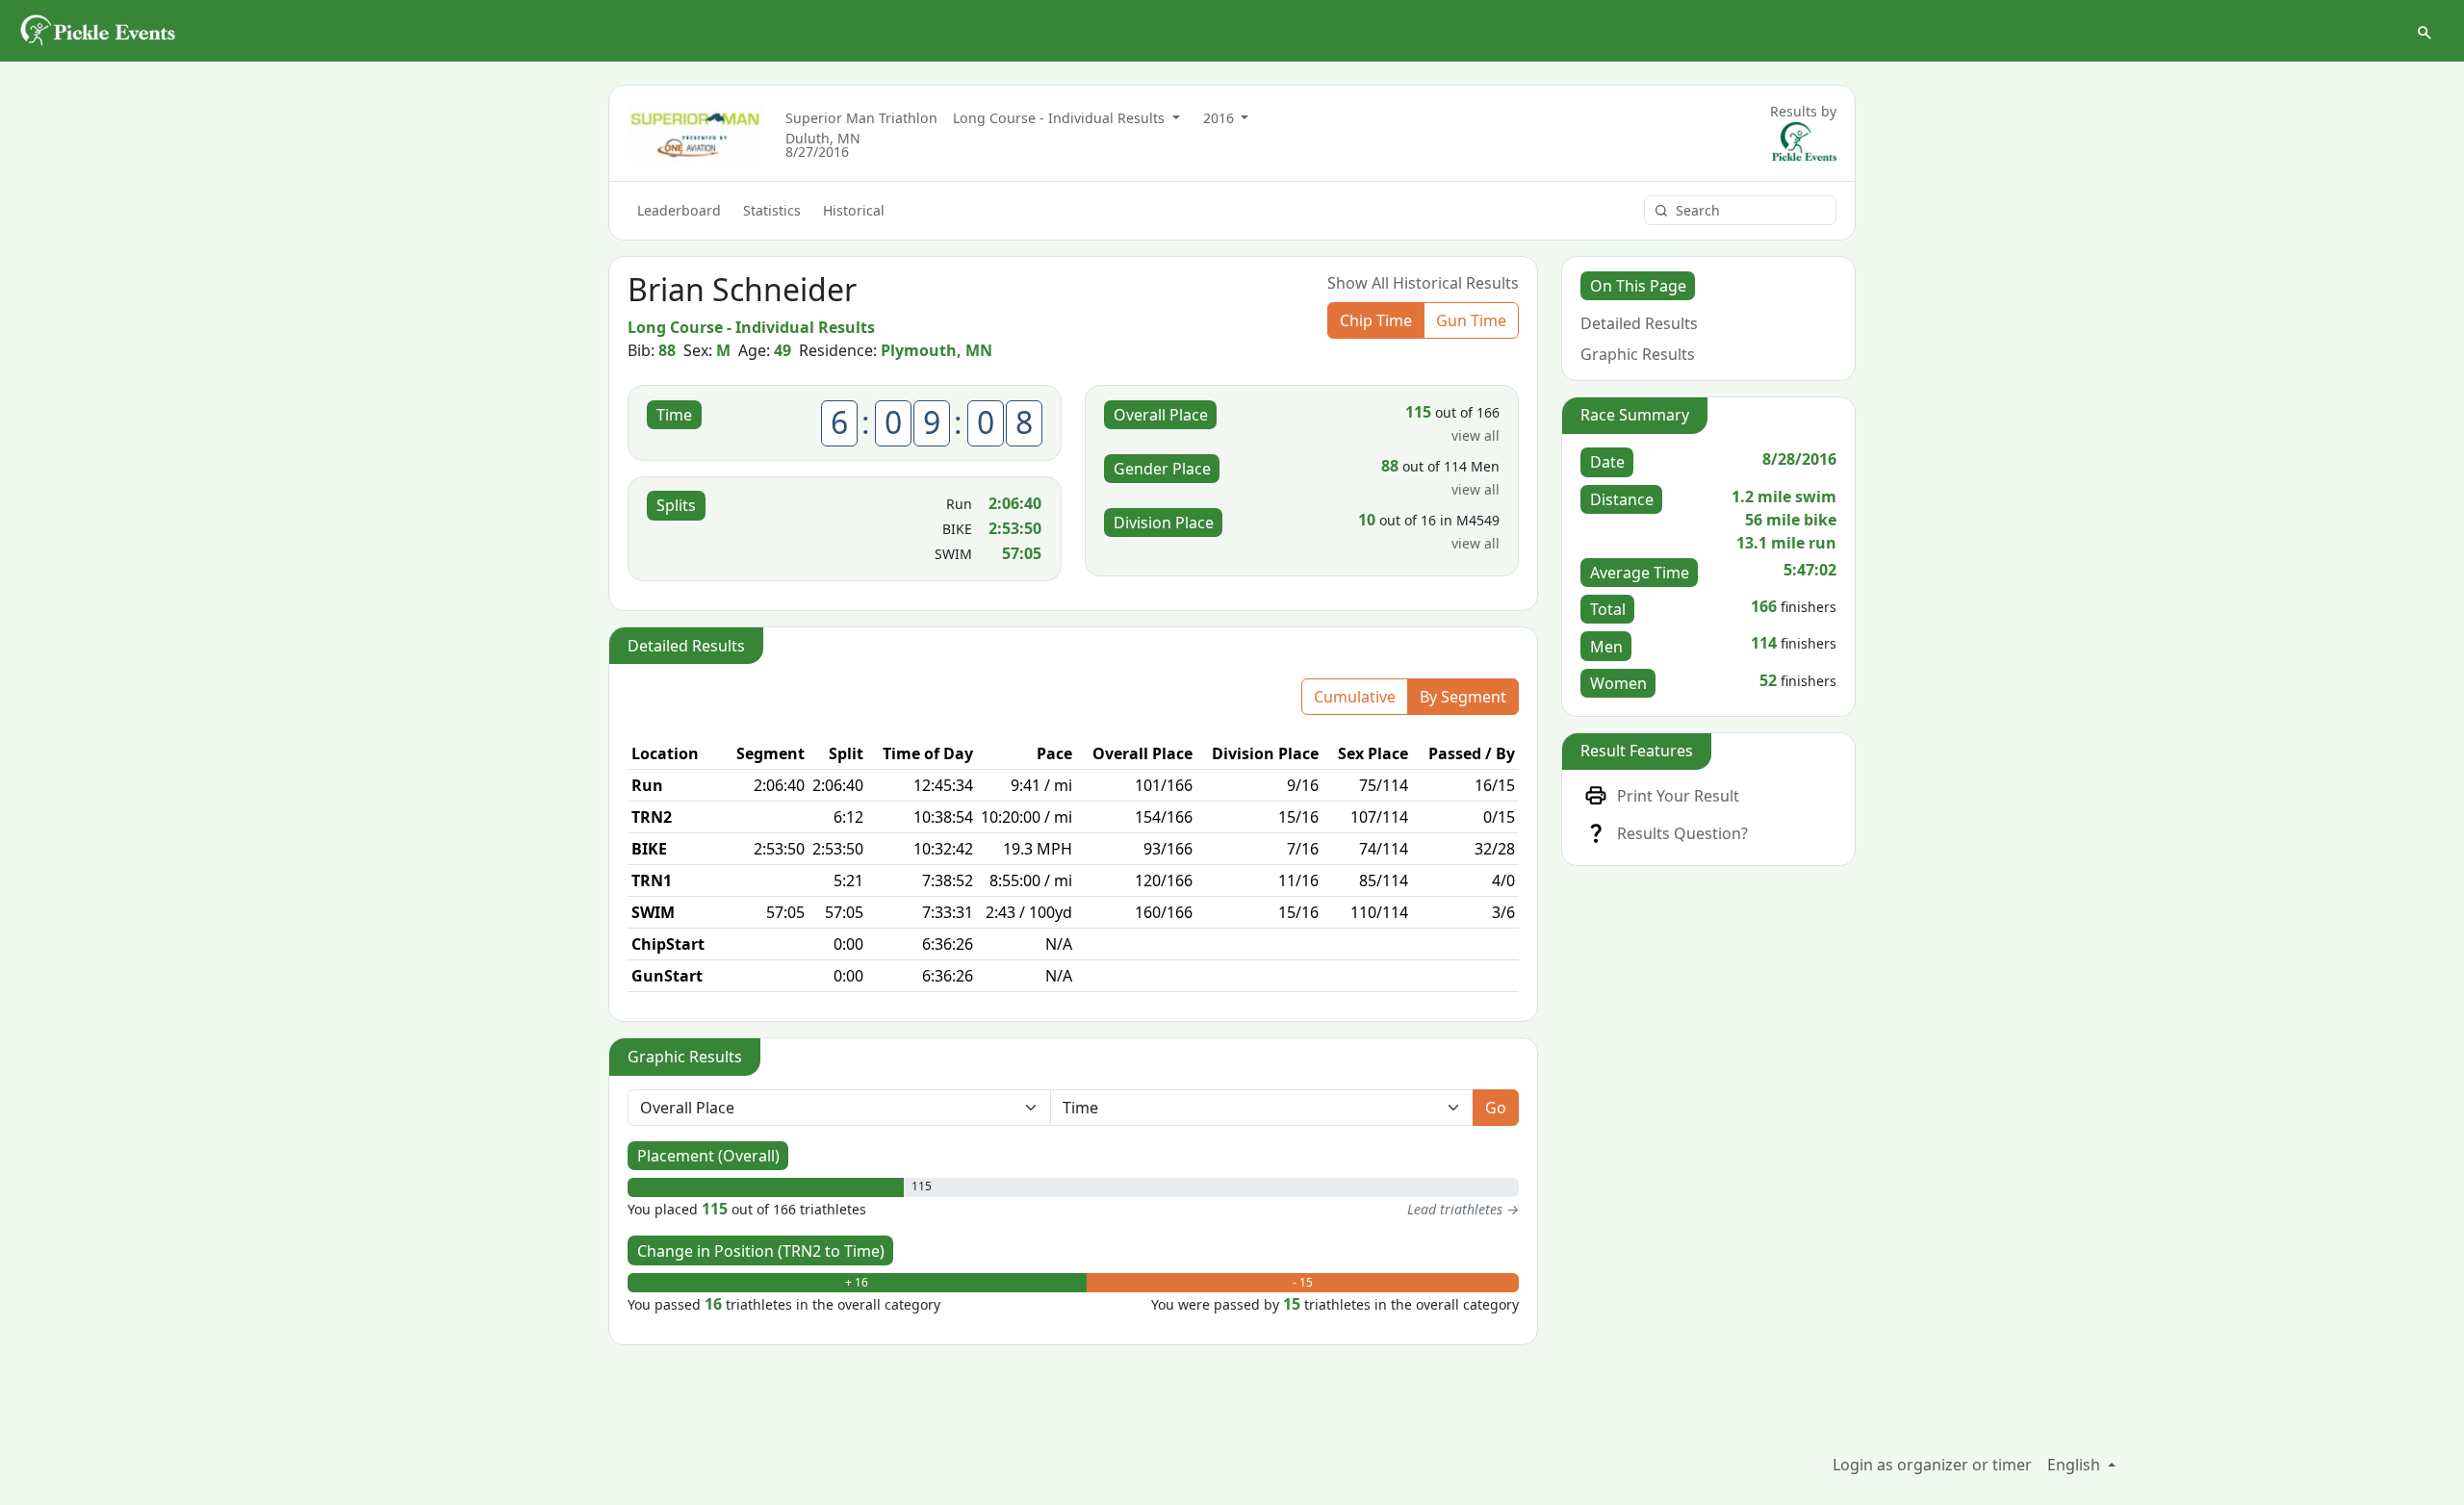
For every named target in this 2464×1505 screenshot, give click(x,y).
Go (1496, 1108)
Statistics (772, 210)
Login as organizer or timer (1932, 1465)
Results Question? (1682, 833)
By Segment (1463, 697)
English (2076, 1465)
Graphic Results (1638, 354)
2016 (1220, 118)
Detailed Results (1639, 323)
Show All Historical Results (1423, 283)
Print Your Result (1678, 796)
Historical (854, 210)
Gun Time (1471, 320)
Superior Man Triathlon (861, 118)
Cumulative (1355, 697)
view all (1476, 435)
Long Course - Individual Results (1061, 118)
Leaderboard (679, 210)
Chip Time (1376, 320)
